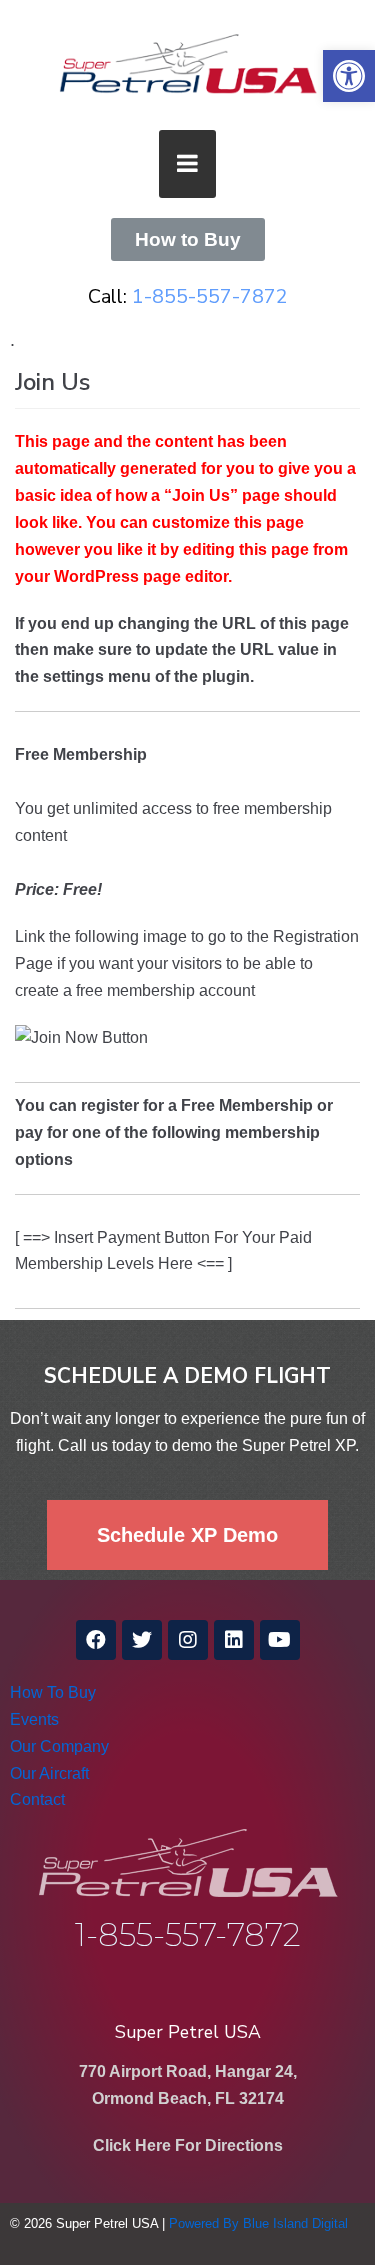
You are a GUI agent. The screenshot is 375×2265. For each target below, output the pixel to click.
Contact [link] (37, 1799)
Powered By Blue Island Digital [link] (258, 2223)
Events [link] (34, 1719)
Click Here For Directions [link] (188, 2145)
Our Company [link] (59, 1746)
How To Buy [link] (53, 1692)
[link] (349, 76)
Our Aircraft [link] (49, 1773)
